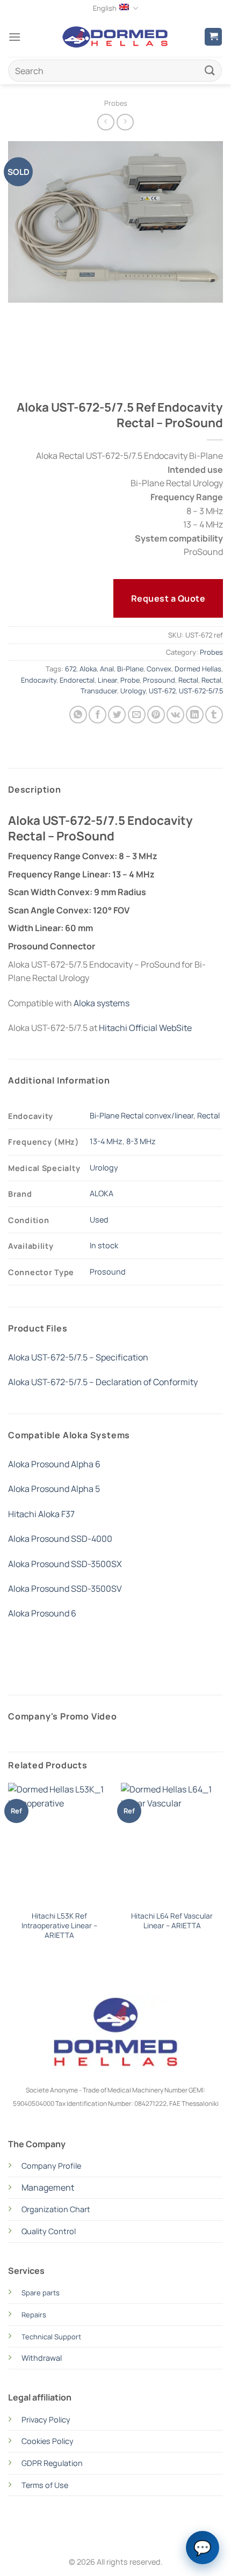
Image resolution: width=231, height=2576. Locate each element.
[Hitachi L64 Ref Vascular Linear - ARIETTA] (172, 1844)
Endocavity (39, 680)
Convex (159, 669)
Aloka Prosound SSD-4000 (60, 1539)
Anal (107, 669)
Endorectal (77, 680)
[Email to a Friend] (137, 715)
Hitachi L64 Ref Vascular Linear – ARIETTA (172, 1921)
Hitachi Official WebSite (145, 1028)
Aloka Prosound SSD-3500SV (65, 1589)
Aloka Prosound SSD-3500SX (65, 1564)
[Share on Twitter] (117, 715)
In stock (104, 1245)
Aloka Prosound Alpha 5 (54, 1489)
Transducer (99, 691)
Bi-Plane (130, 669)
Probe (130, 680)
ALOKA (102, 1193)
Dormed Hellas (198, 669)
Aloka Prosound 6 (42, 1613)
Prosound (159, 680)
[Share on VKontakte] (175, 715)
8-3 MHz (141, 1141)
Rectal (188, 680)
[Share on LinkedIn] (195, 715)
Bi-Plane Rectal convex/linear (142, 1115)
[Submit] (210, 71)
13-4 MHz (106, 1141)
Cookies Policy (48, 2441)
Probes (116, 103)
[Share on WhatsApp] (78, 715)
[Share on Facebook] (98, 715)
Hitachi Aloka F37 (41, 1514)
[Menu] (15, 37)
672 (71, 669)
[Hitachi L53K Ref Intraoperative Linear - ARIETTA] (59, 1844)
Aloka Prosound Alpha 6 (54, 1464)
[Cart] (213, 37)
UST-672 (162, 691)
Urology (133, 691)
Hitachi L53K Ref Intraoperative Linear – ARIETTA (59, 1926)
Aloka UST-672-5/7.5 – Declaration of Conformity (103, 1382)
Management (48, 2187)
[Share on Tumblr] (214, 715)
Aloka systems (102, 1003)
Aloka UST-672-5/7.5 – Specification (78, 1357)
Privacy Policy (46, 2420)
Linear (107, 680)
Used (99, 1220)
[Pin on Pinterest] (156, 715)
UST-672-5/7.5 (201, 691)
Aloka (88, 669)
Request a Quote (168, 598)
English (105, 8)
